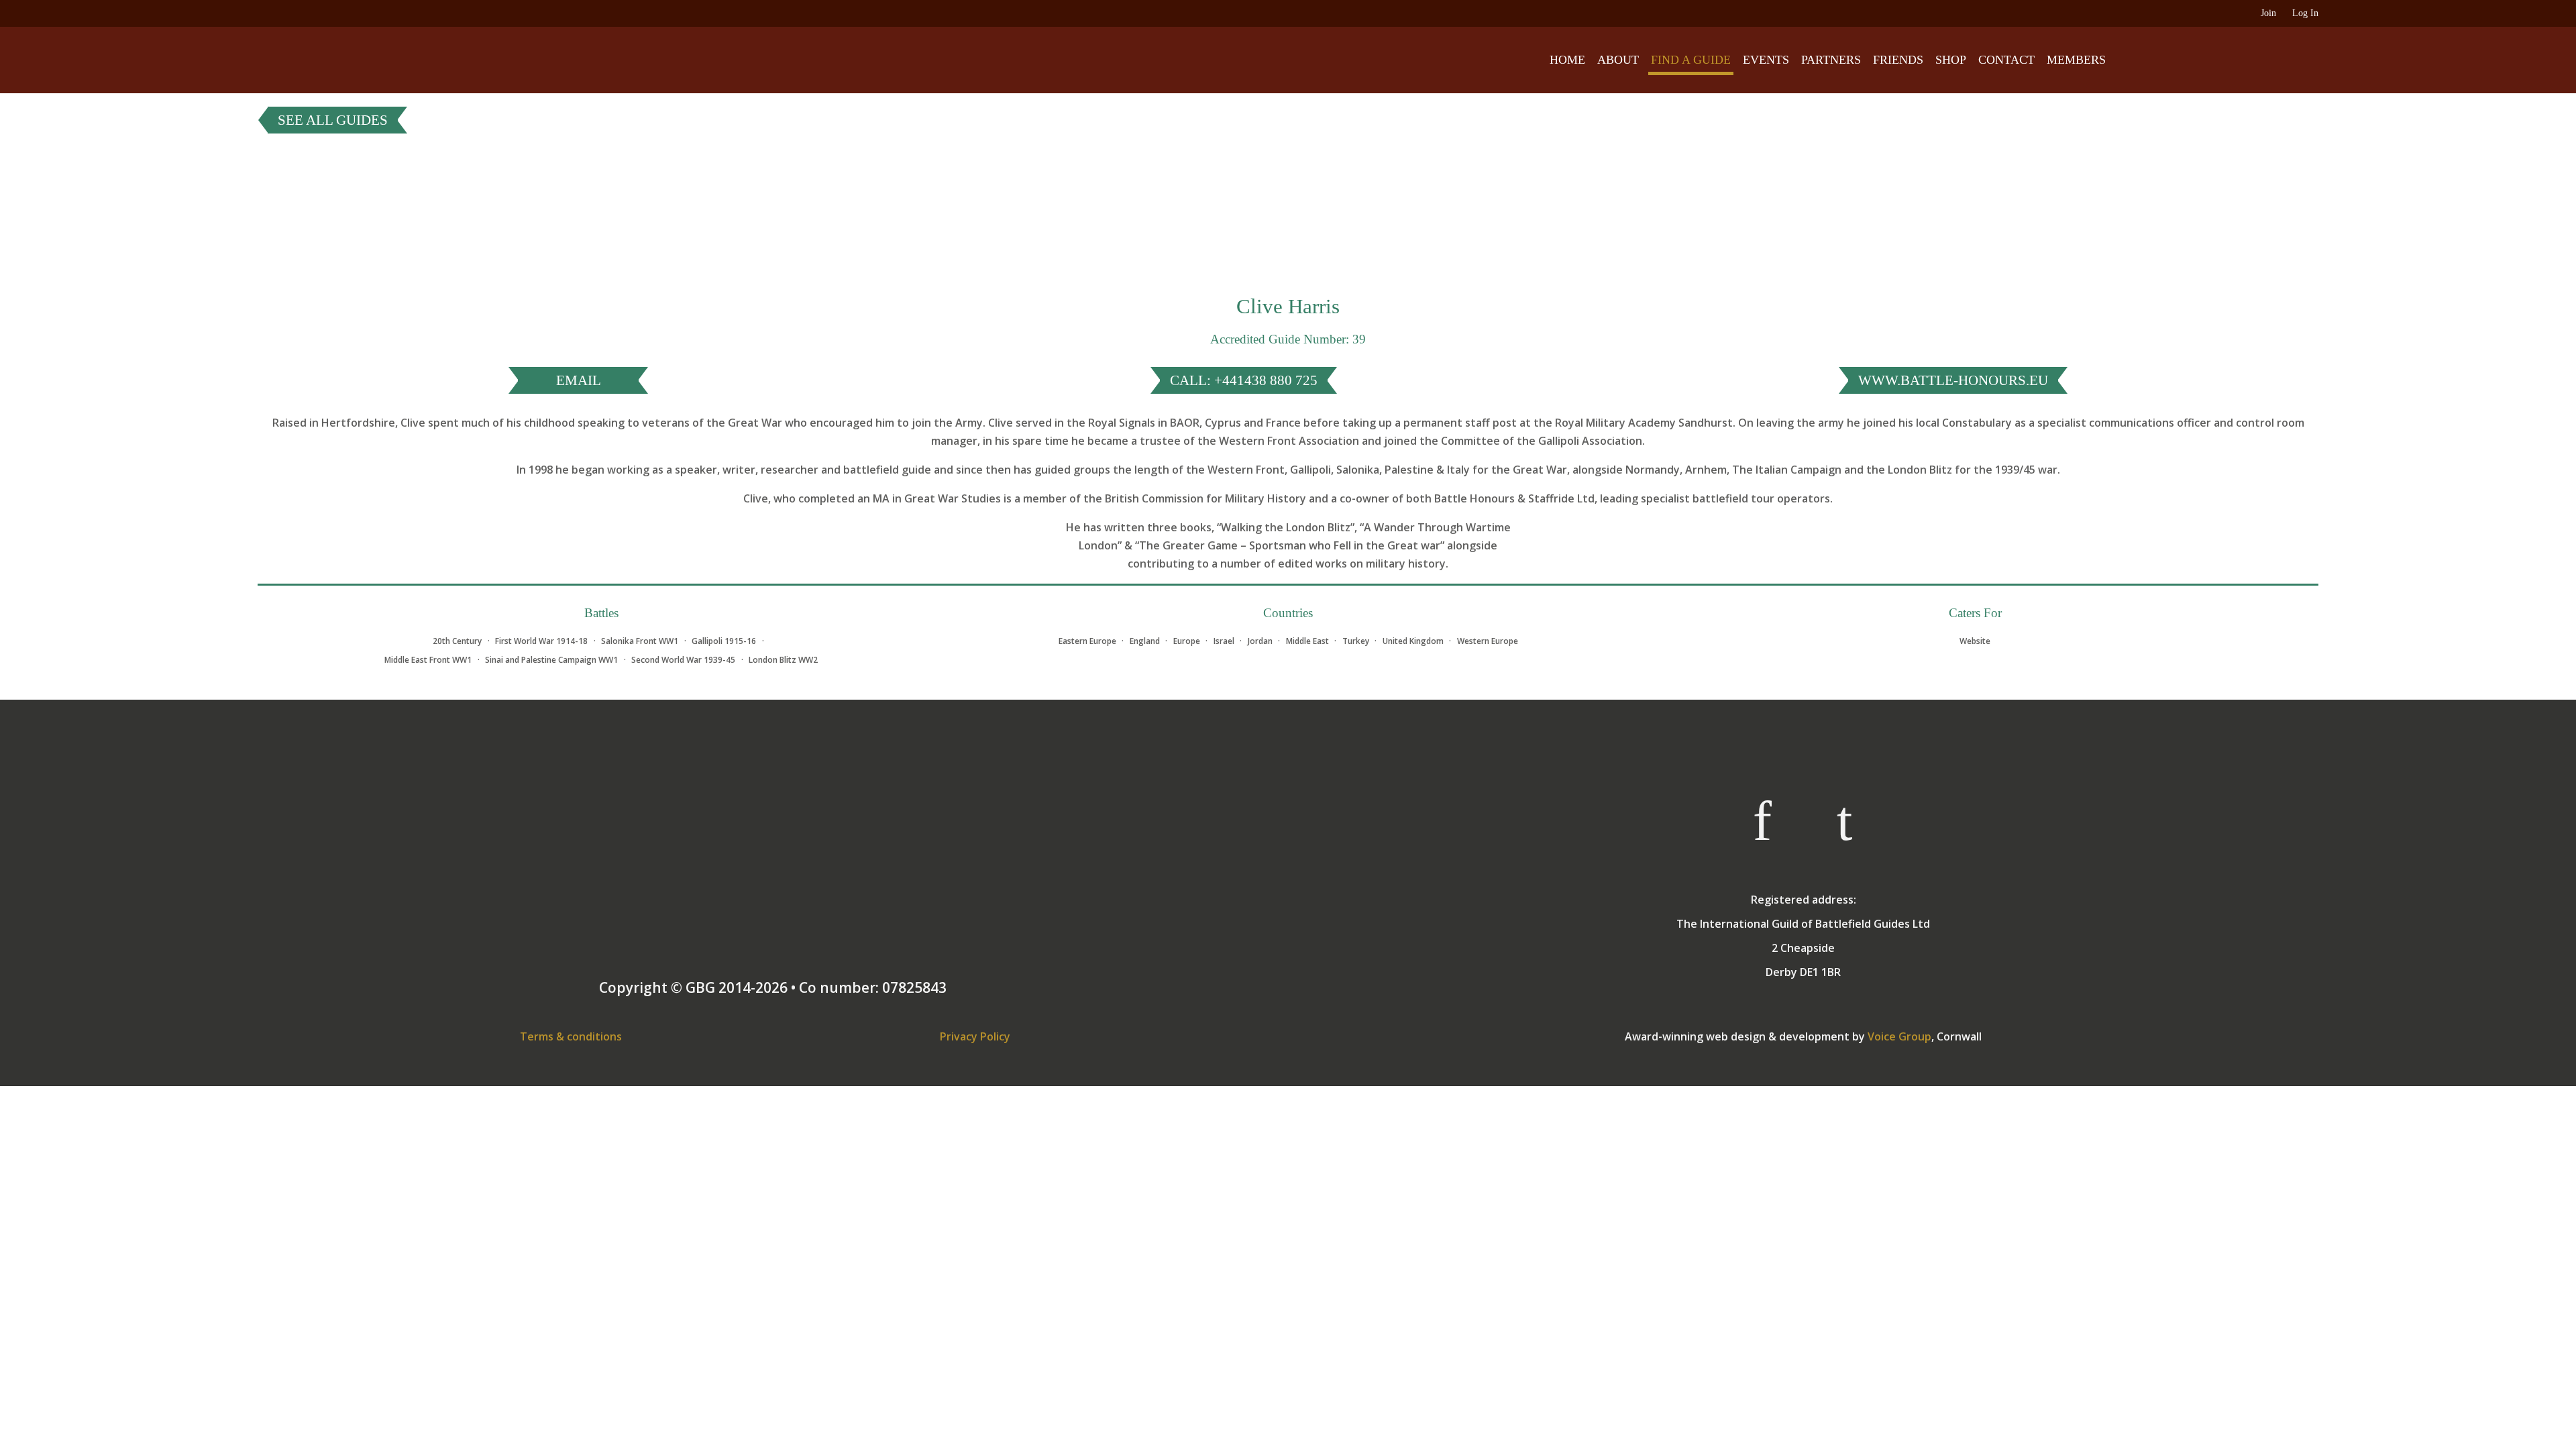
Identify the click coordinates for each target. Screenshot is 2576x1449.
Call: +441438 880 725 (1244, 380)
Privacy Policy (975, 1036)
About (1618, 60)
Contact (2006, 60)
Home (1567, 60)
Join (2268, 13)
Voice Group (1899, 1036)
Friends (1898, 60)
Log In (2305, 13)
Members (2076, 60)
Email (579, 380)
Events (1766, 60)
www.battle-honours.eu (1953, 380)
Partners (1831, 60)
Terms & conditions (571, 1036)
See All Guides (333, 120)
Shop (1951, 60)
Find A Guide (1691, 60)
